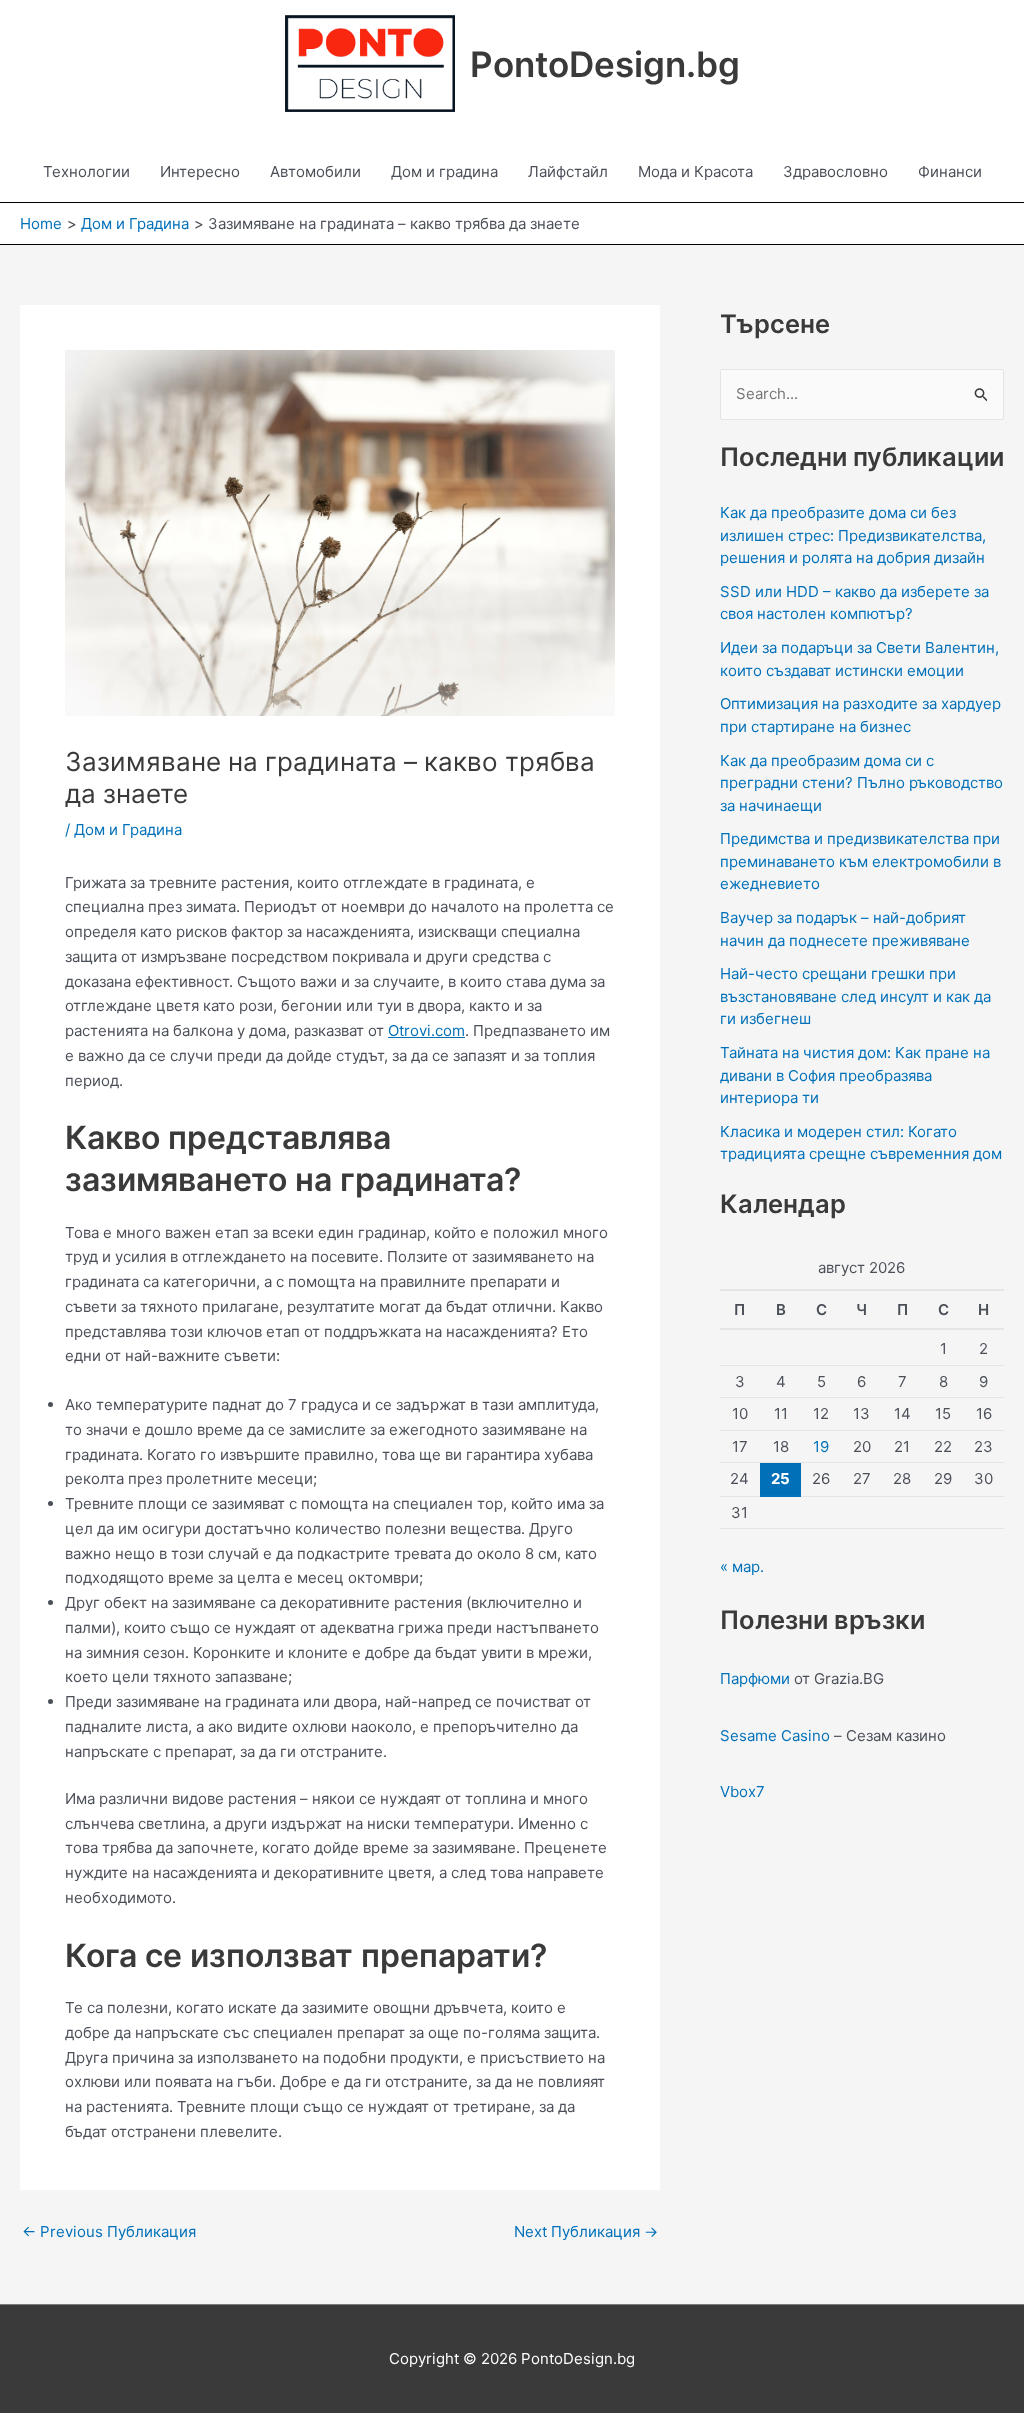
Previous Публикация (109, 2231)
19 (821, 1446)
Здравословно (835, 171)
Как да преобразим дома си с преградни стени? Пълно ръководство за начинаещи (861, 783)
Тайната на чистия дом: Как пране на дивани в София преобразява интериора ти (855, 1075)
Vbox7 (742, 1791)
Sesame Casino (775, 1735)
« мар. (742, 1566)
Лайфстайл (568, 171)
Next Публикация (586, 2231)
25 (780, 1478)
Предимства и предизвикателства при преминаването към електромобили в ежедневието (860, 861)
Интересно (200, 171)
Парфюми (755, 1678)
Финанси (950, 171)
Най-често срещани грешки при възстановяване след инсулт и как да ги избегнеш (855, 996)
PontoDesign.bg (605, 64)
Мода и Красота (695, 171)
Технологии (86, 171)
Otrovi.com (426, 1030)
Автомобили (315, 171)
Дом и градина (444, 171)
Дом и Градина (128, 829)
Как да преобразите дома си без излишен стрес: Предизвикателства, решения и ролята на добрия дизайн (853, 535)
